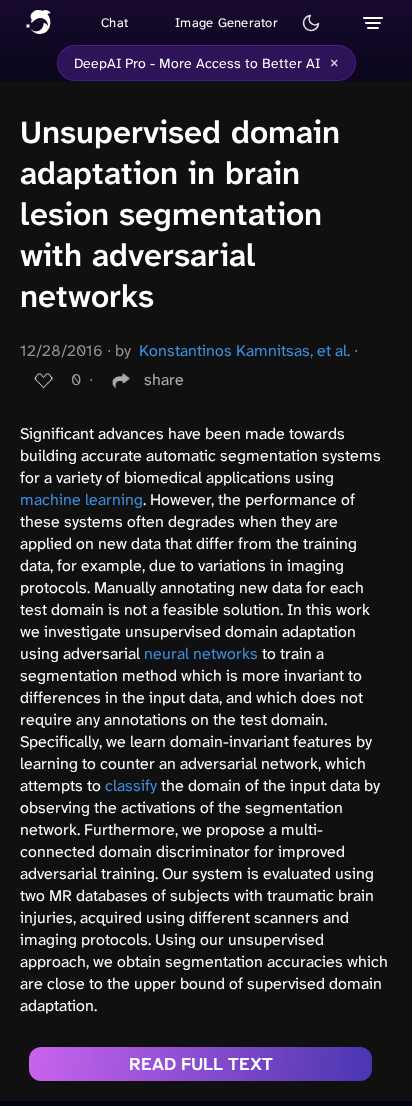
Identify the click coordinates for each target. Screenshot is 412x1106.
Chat (114, 22)
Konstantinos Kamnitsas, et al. (244, 350)
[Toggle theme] (311, 23)
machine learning (81, 499)
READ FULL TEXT (201, 1064)
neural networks (201, 653)
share (164, 379)
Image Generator (226, 22)
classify (131, 785)
